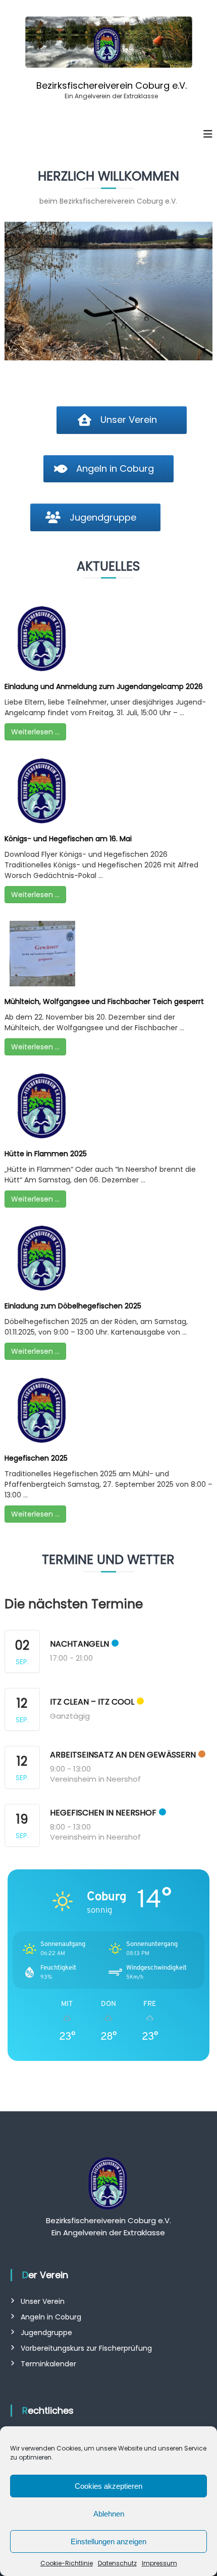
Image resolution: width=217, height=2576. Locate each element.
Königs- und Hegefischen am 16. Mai (68, 839)
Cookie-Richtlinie (67, 2563)
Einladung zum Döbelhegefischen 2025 (73, 1306)
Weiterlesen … (35, 732)
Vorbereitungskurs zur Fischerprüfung (86, 2348)
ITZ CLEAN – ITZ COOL (92, 1702)
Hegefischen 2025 (36, 1458)
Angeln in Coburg (51, 2317)
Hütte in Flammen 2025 (46, 1154)
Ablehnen (109, 2514)
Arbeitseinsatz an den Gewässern (123, 1755)
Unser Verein (43, 2301)
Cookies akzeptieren (108, 2486)
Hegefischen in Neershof (103, 1813)
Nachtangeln (79, 1644)
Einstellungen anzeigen (108, 2541)
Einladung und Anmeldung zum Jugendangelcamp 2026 (104, 686)
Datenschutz (117, 2563)
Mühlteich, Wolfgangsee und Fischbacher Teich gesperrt (104, 1001)
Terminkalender (48, 2364)
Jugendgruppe (46, 2333)
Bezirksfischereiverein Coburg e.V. (112, 85)
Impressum (159, 2563)
